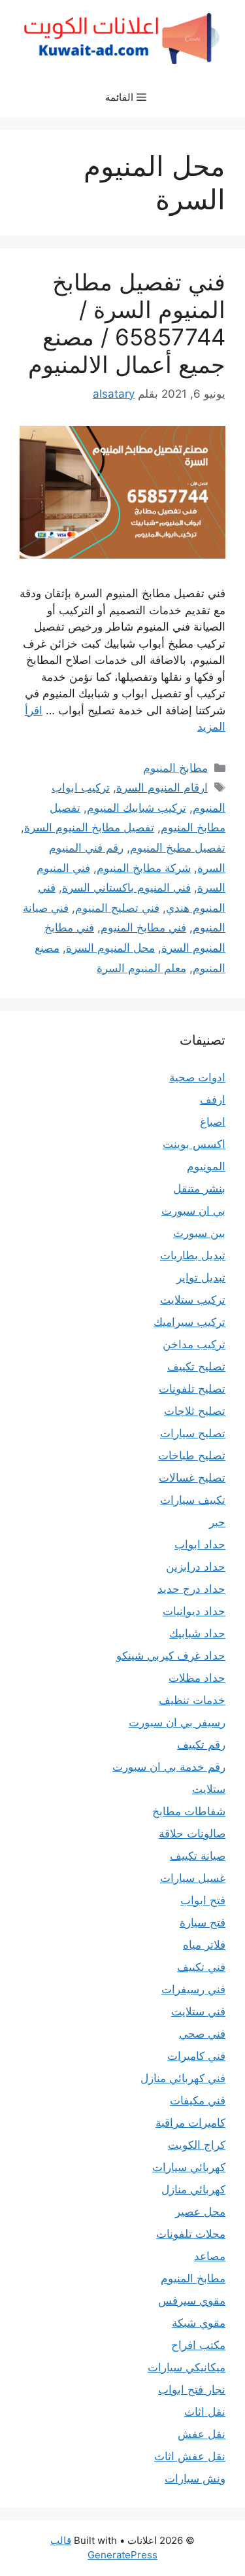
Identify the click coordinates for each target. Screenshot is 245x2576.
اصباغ (213, 1122)
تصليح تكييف (196, 1366)
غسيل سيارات (193, 1878)
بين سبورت (199, 1233)
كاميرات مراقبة (190, 2123)
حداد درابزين (196, 1567)
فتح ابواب (203, 1900)
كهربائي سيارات (189, 2167)
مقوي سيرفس (192, 2301)
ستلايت (209, 1789)
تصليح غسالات (192, 1478)
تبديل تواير (201, 1278)
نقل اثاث (205, 2412)
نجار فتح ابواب (192, 2390)
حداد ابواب (200, 1544)
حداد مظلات (197, 1678)
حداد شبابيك (197, 1633)
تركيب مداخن (194, 1344)
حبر (217, 1522)
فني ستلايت (198, 2011)
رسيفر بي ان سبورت (177, 1722)
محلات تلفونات (191, 2234)
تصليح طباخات (192, 1455)
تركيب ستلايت (193, 1300)
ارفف (213, 1100)
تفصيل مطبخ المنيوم (178, 848)
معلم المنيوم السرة (141, 968)
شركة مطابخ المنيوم (144, 868)
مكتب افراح (198, 2345)
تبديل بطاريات (193, 1255)
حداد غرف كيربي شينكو (171, 1656)
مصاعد (210, 2256)
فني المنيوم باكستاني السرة (126, 888)
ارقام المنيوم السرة (162, 788)
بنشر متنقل (199, 1189)
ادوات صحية (197, 1077)
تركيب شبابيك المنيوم (137, 808)
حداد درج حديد (191, 1589)
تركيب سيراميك (189, 1322)
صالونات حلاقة (192, 1834)
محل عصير (200, 2212)
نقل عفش (202, 2434)
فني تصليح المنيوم (117, 908)
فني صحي (202, 2034)
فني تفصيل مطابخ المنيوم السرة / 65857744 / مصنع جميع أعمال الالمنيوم (127, 323)
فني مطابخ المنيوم (143, 928)
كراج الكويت (197, 2145)
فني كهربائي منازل (183, 2078)
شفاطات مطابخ (189, 1811)
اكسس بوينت (194, 1144)
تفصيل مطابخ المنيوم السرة (89, 827)
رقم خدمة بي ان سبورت (169, 1767)
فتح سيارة (203, 1923)
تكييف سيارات (193, 1500)
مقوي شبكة (199, 2323)
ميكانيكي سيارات (187, 2367)
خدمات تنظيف (192, 1700)
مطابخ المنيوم (175, 768)
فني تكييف (201, 1967)
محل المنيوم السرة (110, 948)
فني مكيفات (198, 2100)
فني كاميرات (196, 2056)
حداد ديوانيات (194, 1611)
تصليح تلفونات (192, 1389)
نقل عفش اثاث (190, 2456)
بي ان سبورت (193, 1211)
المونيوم (206, 1166)
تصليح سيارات (193, 1433)
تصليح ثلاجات (195, 1411)
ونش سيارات (195, 2479)
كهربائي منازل (193, 2189)
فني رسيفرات (193, 1989)
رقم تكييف (201, 1745)
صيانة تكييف (198, 1856)
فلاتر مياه (204, 1945)
